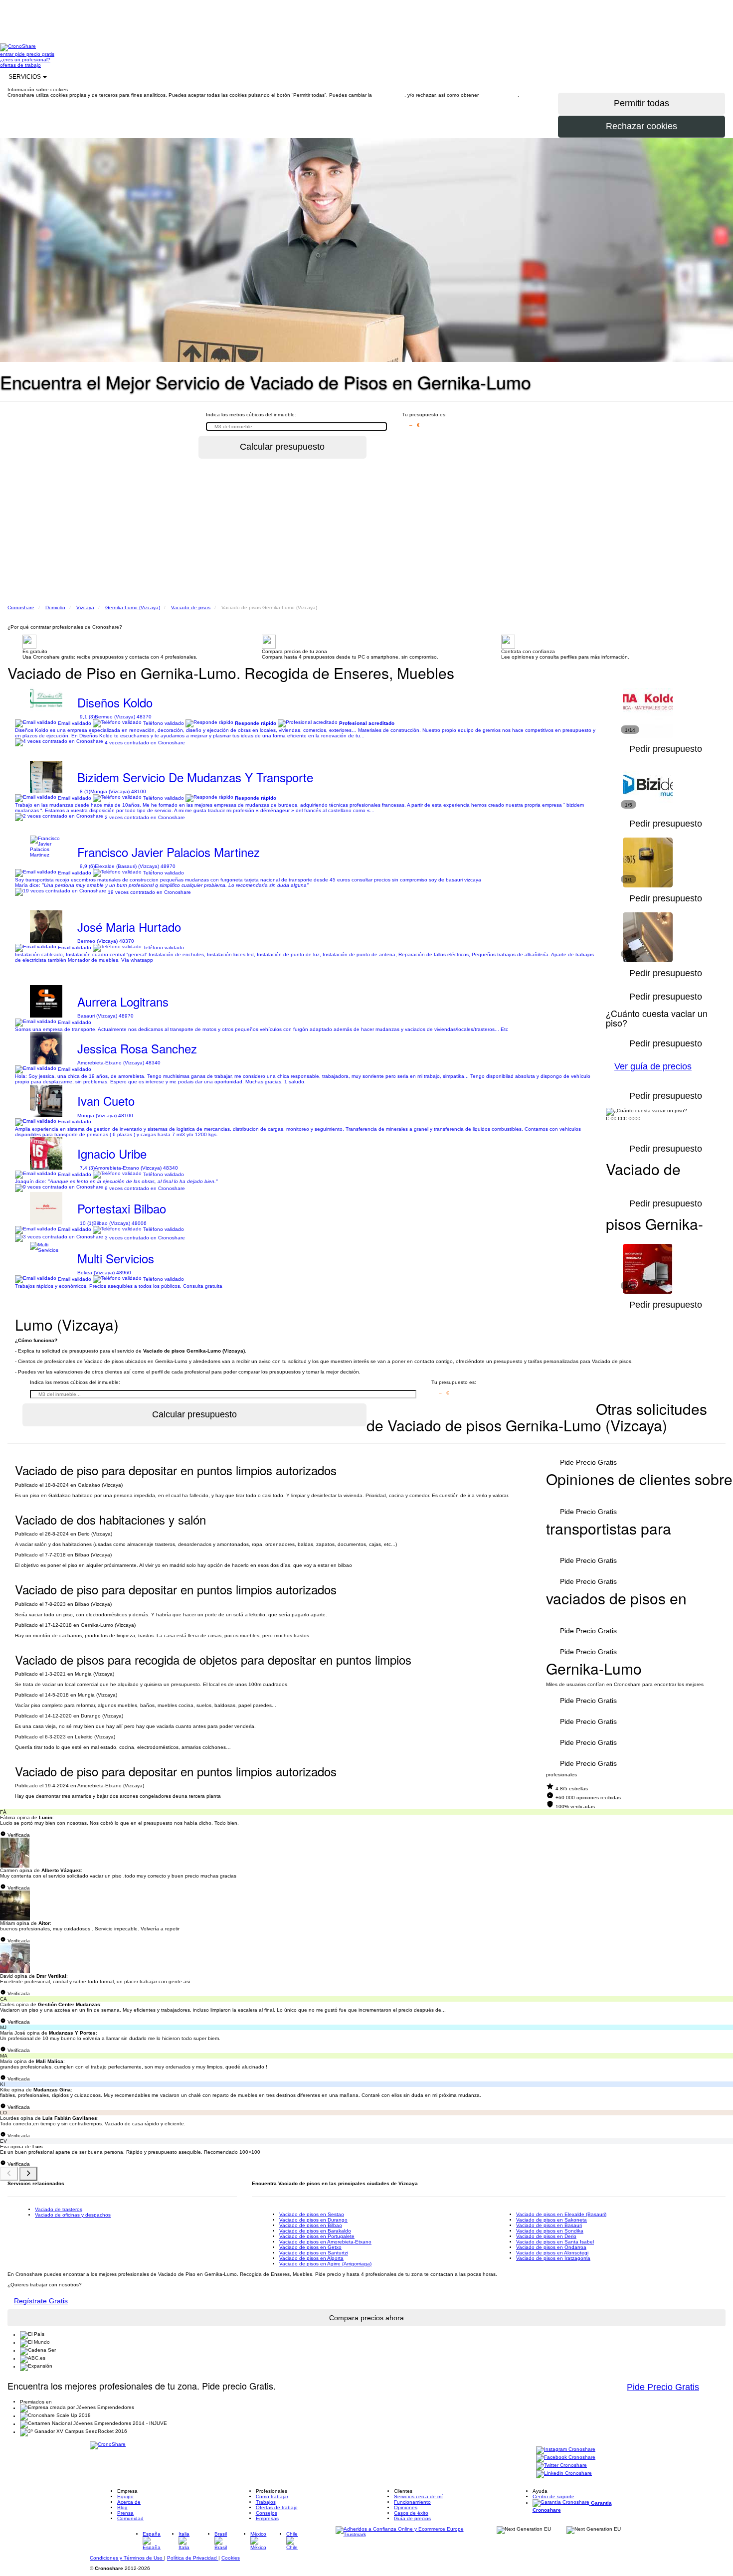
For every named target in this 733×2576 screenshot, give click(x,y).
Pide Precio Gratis (588, 1462)
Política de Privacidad (193, 2558)
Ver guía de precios (653, 1066)
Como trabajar (272, 2496)
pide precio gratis (35, 54)
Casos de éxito (411, 2513)
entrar (7, 54)
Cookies (231, 2558)
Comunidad (130, 2518)
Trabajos (266, 2502)
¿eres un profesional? (25, 60)
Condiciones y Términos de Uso (127, 2558)
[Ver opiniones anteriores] (9, 2174)
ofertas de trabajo (20, 65)
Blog (122, 2507)
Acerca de (129, 2502)
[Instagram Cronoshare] (566, 2450)
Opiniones (406, 2507)
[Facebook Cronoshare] (566, 2458)
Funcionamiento (412, 2502)
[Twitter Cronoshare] (561, 2466)
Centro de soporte (553, 2496)
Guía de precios (412, 2518)
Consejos (267, 2513)
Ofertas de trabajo (277, 2507)
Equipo (125, 2496)
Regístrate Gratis (41, 2301)
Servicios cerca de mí (418, 2496)
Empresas (267, 2518)
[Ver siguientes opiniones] (28, 2174)
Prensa (125, 2513)
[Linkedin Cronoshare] (564, 2474)
